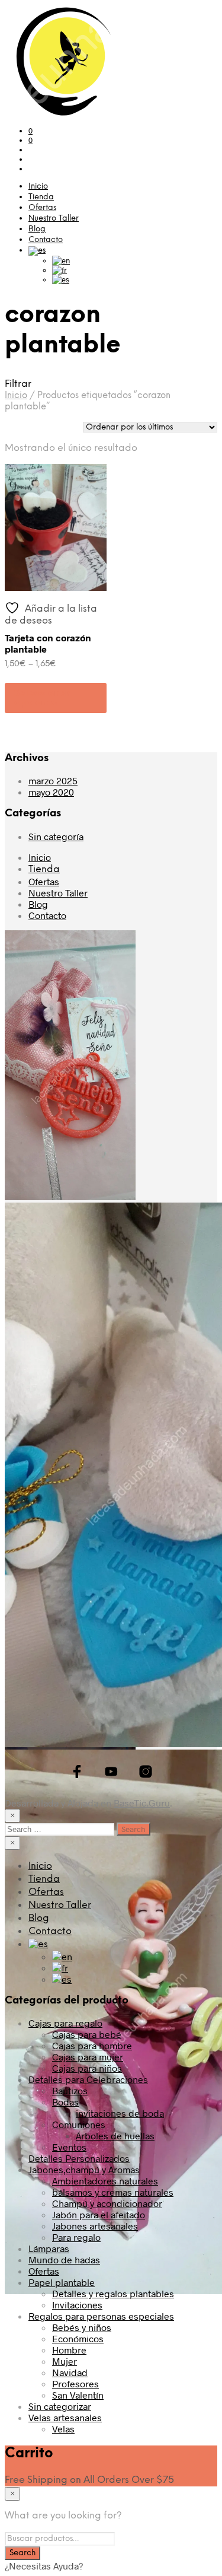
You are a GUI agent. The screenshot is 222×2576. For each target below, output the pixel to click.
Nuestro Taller (54, 219)
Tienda (41, 197)
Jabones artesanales (95, 2226)
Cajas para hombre (92, 2045)
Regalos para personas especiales (101, 2316)
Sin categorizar (60, 2406)
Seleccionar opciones (42, 698)
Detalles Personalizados (79, 2158)
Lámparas (49, 2248)
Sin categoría (56, 836)
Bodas (65, 2102)
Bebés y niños (82, 2327)
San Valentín (78, 2395)
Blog (37, 229)
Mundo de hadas (64, 2259)
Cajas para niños (87, 2068)
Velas (63, 2429)
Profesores (75, 2383)
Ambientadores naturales (105, 2181)
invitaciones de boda (120, 2113)
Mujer (65, 2361)
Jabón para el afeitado (99, 2214)
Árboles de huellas (115, 2135)
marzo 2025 (53, 780)
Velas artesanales (65, 2417)
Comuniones (79, 2124)
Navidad (70, 2372)
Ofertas (42, 208)
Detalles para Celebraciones (88, 2079)
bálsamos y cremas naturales (113, 2192)
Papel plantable (62, 2282)
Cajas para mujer (88, 2057)
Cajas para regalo (65, 2023)
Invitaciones (77, 2305)
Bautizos (70, 2090)
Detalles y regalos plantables (113, 2293)
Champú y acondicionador (107, 2203)
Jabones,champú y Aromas (84, 2169)
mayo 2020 (51, 792)
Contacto (46, 240)
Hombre (69, 2350)
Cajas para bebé (87, 2034)
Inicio (38, 187)
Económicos (78, 2338)
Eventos (69, 2147)
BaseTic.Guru (142, 1803)
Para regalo (76, 2237)
